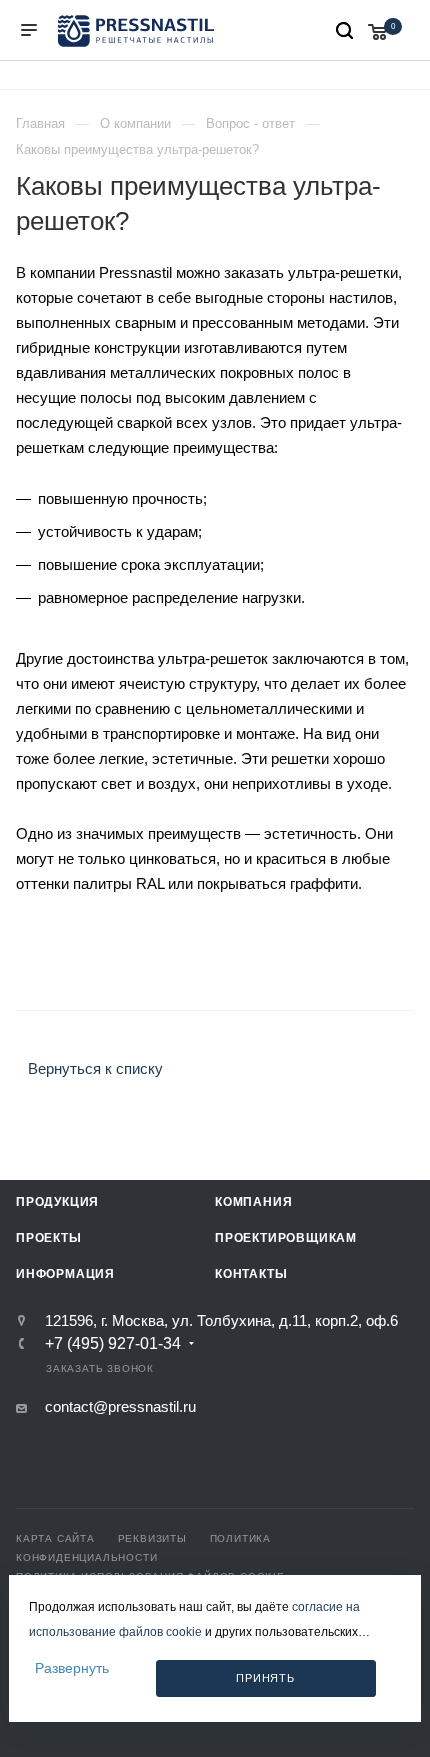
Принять (265, 1678)
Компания (253, 1202)
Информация (65, 1274)
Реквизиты (152, 1538)
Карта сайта (55, 1538)
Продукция (57, 1202)
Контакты (251, 1274)
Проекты (49, 1238)
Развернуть (72, 1668)
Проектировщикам (286, 1238)
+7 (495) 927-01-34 (113, 1344)
